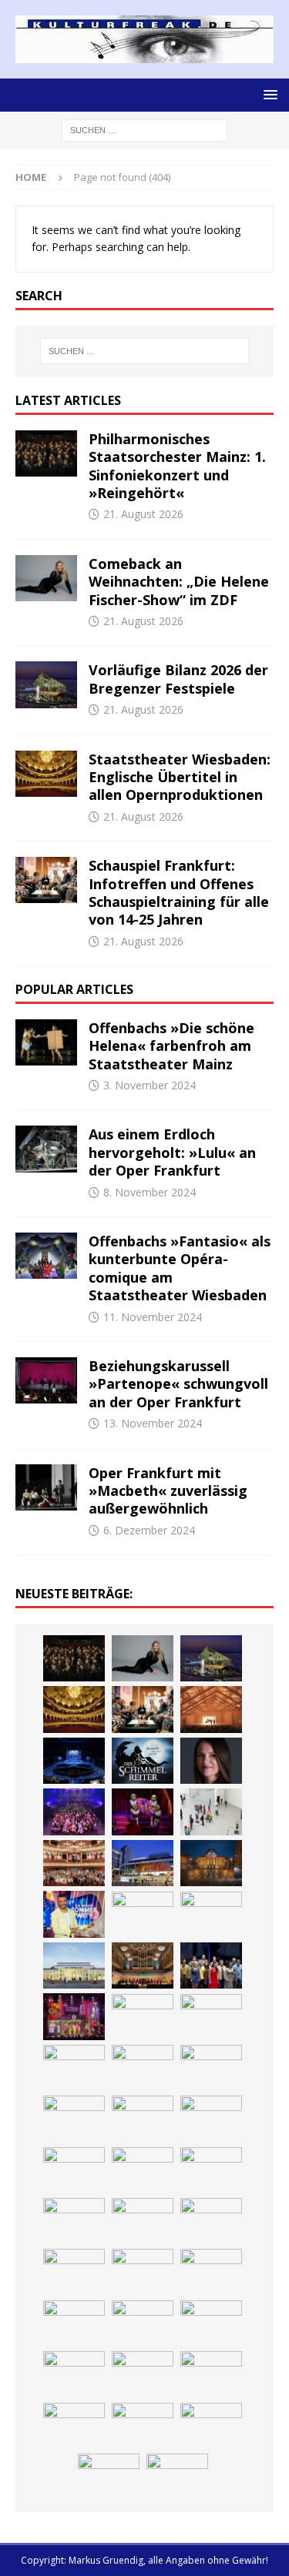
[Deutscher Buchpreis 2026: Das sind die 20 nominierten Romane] (143, 2170)
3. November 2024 (150, 1085)
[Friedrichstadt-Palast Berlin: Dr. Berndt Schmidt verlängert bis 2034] (74, 2068)
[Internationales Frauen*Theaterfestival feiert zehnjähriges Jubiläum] (143, 2017)
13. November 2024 (153, 1423)
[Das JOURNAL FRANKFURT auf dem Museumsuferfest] (211, 2170)
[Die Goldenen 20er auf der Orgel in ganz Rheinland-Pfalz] (74, 2221)
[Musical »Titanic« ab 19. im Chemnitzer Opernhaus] (211, 1863)
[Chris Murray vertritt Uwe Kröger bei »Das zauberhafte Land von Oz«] (211, 2323)
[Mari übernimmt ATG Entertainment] (74, 1761)
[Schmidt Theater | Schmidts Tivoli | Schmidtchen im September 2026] (74, 2016)
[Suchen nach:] (144, 130)
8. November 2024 (150, 1192)
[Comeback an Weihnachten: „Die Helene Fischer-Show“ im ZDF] (46, 578)
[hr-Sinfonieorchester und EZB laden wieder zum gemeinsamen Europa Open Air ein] (211, 2221)
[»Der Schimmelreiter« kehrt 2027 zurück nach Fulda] (143, 1761)
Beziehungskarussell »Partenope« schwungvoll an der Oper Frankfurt (178, 1384)
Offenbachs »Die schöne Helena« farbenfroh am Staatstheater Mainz (171, 1046)
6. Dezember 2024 (149, 1530)
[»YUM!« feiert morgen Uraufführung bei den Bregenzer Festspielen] (143, 1812)
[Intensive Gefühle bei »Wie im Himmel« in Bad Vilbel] (211, 1965)
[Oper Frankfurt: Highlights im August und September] (143, 2119)
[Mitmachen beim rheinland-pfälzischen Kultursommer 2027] (143, 2374)
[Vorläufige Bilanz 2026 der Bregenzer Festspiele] (46, 684)
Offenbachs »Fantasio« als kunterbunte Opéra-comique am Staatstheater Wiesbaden (180, 1268)
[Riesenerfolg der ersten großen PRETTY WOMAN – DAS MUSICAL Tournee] (74, 1812)
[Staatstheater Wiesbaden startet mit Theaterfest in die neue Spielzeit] (74, 1863)
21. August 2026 (143, 514)
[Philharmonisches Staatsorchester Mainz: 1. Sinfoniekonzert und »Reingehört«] (46, 453)
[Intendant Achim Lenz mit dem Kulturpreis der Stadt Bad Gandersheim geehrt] (211, 2017)
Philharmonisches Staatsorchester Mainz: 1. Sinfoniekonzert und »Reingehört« (177, 466)
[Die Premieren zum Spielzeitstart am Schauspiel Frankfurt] (143, 1863)
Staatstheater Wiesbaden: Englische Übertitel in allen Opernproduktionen (180, 777)
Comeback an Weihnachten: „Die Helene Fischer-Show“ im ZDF (179, 582)
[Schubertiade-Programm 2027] (211, 1709)
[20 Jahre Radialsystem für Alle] (211, 2426)
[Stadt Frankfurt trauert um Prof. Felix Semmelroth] (74, 2272)
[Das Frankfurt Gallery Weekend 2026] (211, 1812)
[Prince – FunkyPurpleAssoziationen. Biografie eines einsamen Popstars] (211, 1761)
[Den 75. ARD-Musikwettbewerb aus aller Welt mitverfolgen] (74, 2374)
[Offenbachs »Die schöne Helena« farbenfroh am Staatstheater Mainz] (46, 1042)
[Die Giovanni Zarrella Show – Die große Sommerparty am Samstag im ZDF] (74, 1914)
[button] (268, 94)
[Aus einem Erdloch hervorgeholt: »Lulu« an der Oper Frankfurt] (46, 1149)
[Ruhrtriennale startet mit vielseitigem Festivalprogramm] (74, 2119)
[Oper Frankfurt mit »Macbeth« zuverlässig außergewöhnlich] (46, 1487)
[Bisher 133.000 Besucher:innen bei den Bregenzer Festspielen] (211, 2374)
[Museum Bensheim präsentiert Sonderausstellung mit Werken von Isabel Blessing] (74, 2426)
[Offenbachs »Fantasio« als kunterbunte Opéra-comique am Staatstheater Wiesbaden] (46, 1256)
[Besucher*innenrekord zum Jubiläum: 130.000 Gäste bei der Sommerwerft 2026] (143, 2221)
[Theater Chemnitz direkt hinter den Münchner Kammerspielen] (211, 2119)
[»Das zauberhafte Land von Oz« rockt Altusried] (211, 2272)
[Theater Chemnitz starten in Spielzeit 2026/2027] (211, 2068)
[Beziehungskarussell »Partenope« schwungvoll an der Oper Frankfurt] (46, 1380)
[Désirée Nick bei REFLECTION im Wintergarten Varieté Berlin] (109, 2477)
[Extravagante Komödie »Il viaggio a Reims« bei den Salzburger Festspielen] (143, 2323)
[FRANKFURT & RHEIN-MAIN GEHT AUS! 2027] (143, 2068)
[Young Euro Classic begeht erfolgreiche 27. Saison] (143, 1965)
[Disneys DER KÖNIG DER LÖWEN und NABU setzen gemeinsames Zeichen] (74, 2170)
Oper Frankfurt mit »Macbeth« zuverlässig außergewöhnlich (168, 1491)
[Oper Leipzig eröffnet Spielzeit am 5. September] (143, 2426)
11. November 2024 (153, 1317)
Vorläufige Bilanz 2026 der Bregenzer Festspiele (178, 679)
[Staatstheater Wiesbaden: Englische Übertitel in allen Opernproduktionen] (46, 774)
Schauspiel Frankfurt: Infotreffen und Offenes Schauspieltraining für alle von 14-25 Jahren (179, 892)
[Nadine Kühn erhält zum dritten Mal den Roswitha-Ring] (143, 1915)
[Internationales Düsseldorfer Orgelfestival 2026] (74, 2323)
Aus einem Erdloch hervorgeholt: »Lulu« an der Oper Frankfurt (172, 1152)
